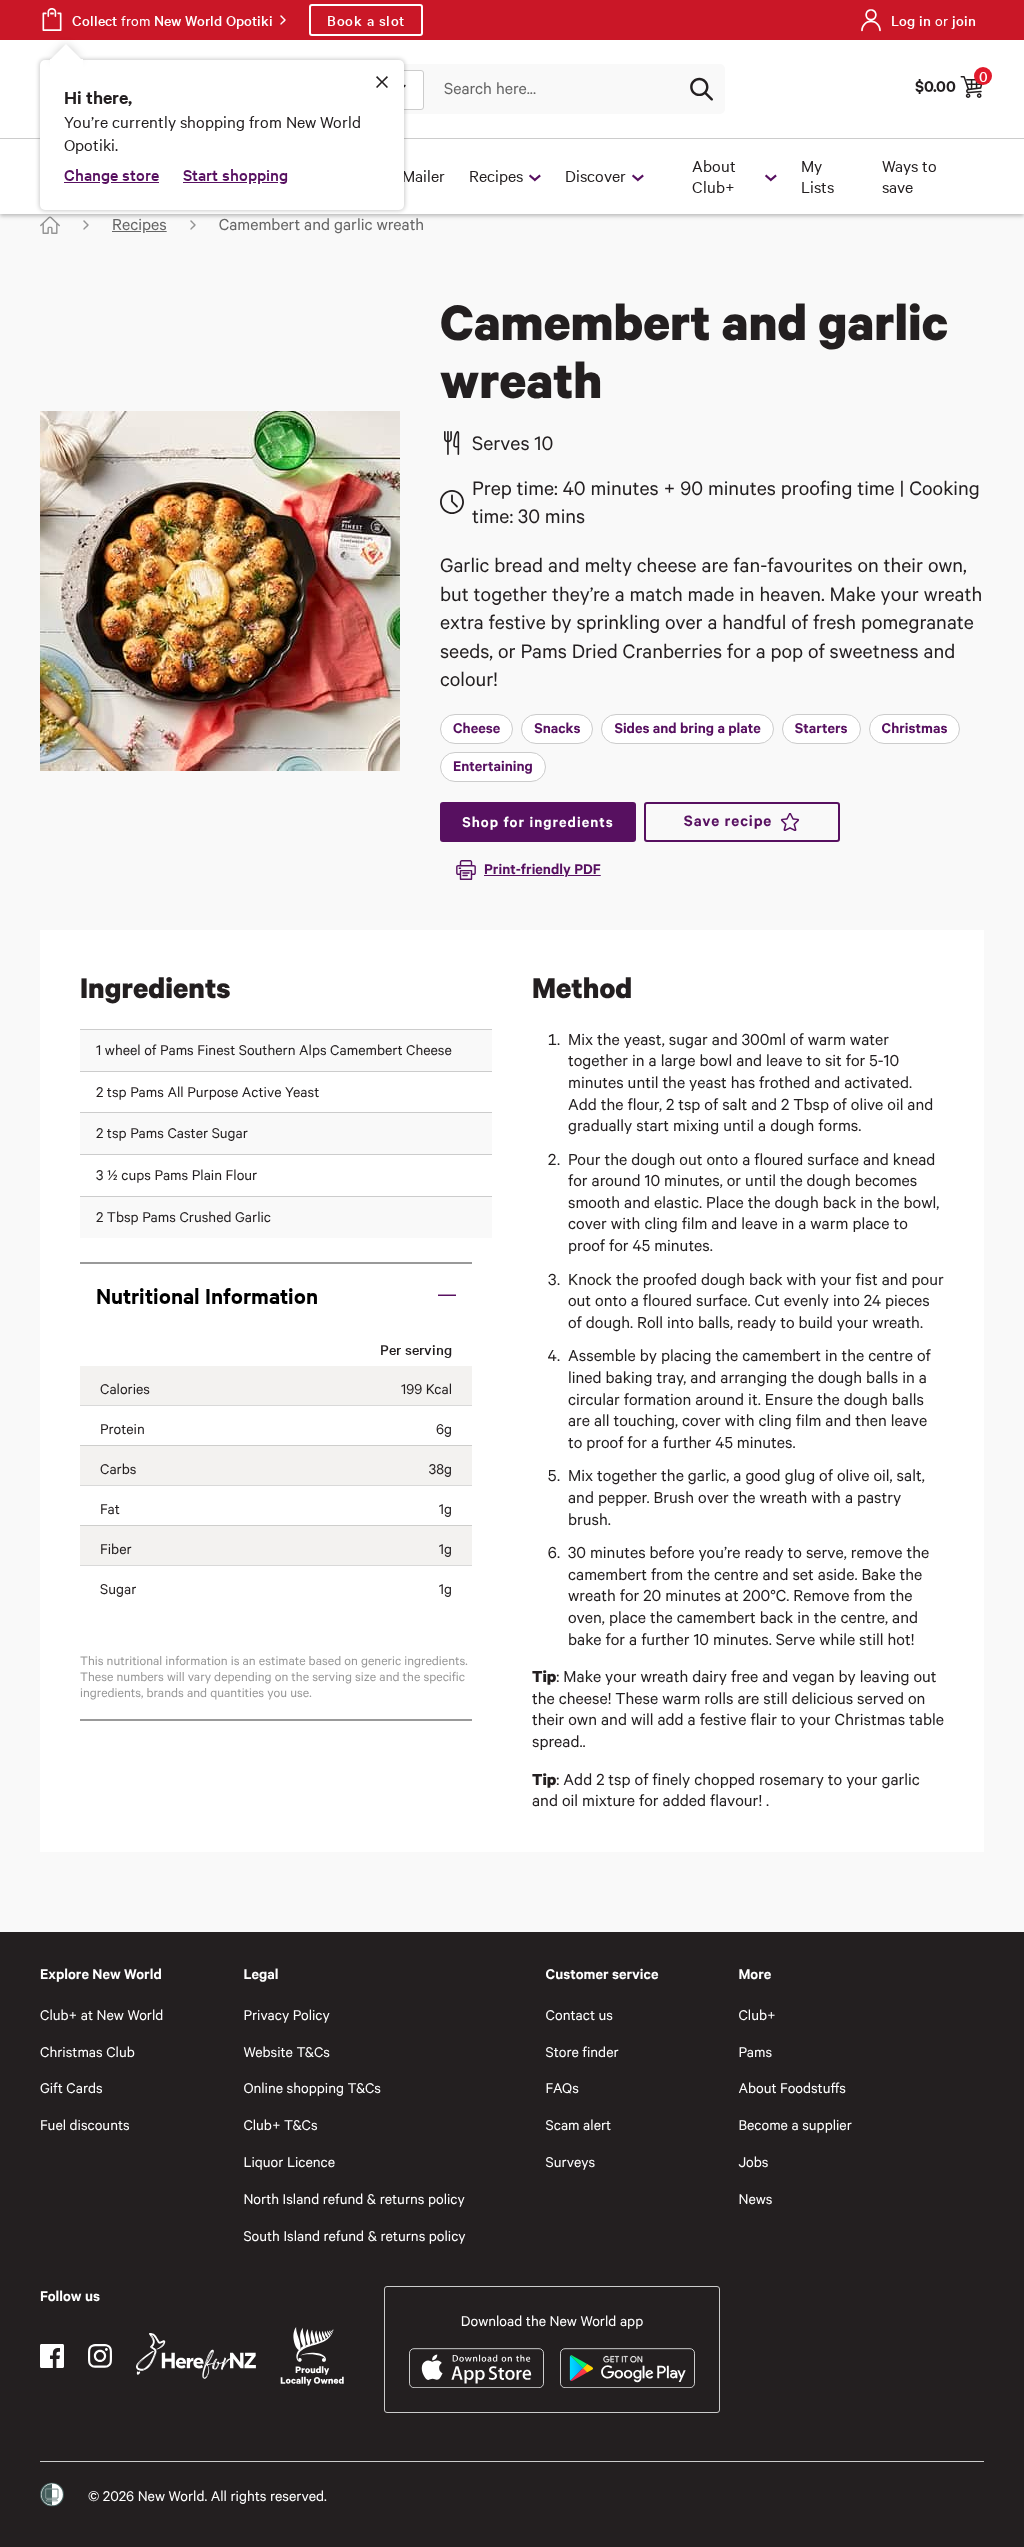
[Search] (701, 89)
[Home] (50, 225)
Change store (111, 174)
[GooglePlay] (627, 2368)
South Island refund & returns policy (354, 2235)
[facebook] (52, 2356)
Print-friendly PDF (542, 868)
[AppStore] (476, 2368)
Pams (755, 2051)
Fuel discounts (85, 2124)
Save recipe (728, 821)
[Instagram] (100, 2356)
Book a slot (366, 20)
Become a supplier (794, 2124)
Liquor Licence (289, 2161)
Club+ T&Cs (280, 2124)
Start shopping (235, 174)
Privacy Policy (286, 2014)
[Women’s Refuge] (52, 2495)
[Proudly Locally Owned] (312, 2356)
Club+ (756, 2014)
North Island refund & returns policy (353, 2198)
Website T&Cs (286, 2051)
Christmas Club (87, 2051)
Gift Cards (71, 2087)
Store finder (582, 2051)
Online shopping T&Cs (312, 2087)
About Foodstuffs (792, 2087)
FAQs (562, 2087)
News (755, 2198)
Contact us (579, 2014)
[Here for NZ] (196, 2356)
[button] (276, 1295)
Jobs (753, 2161)
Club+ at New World (101, 2014)
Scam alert (579, 2124)
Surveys (571, 2161)
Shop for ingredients (537, 821)
